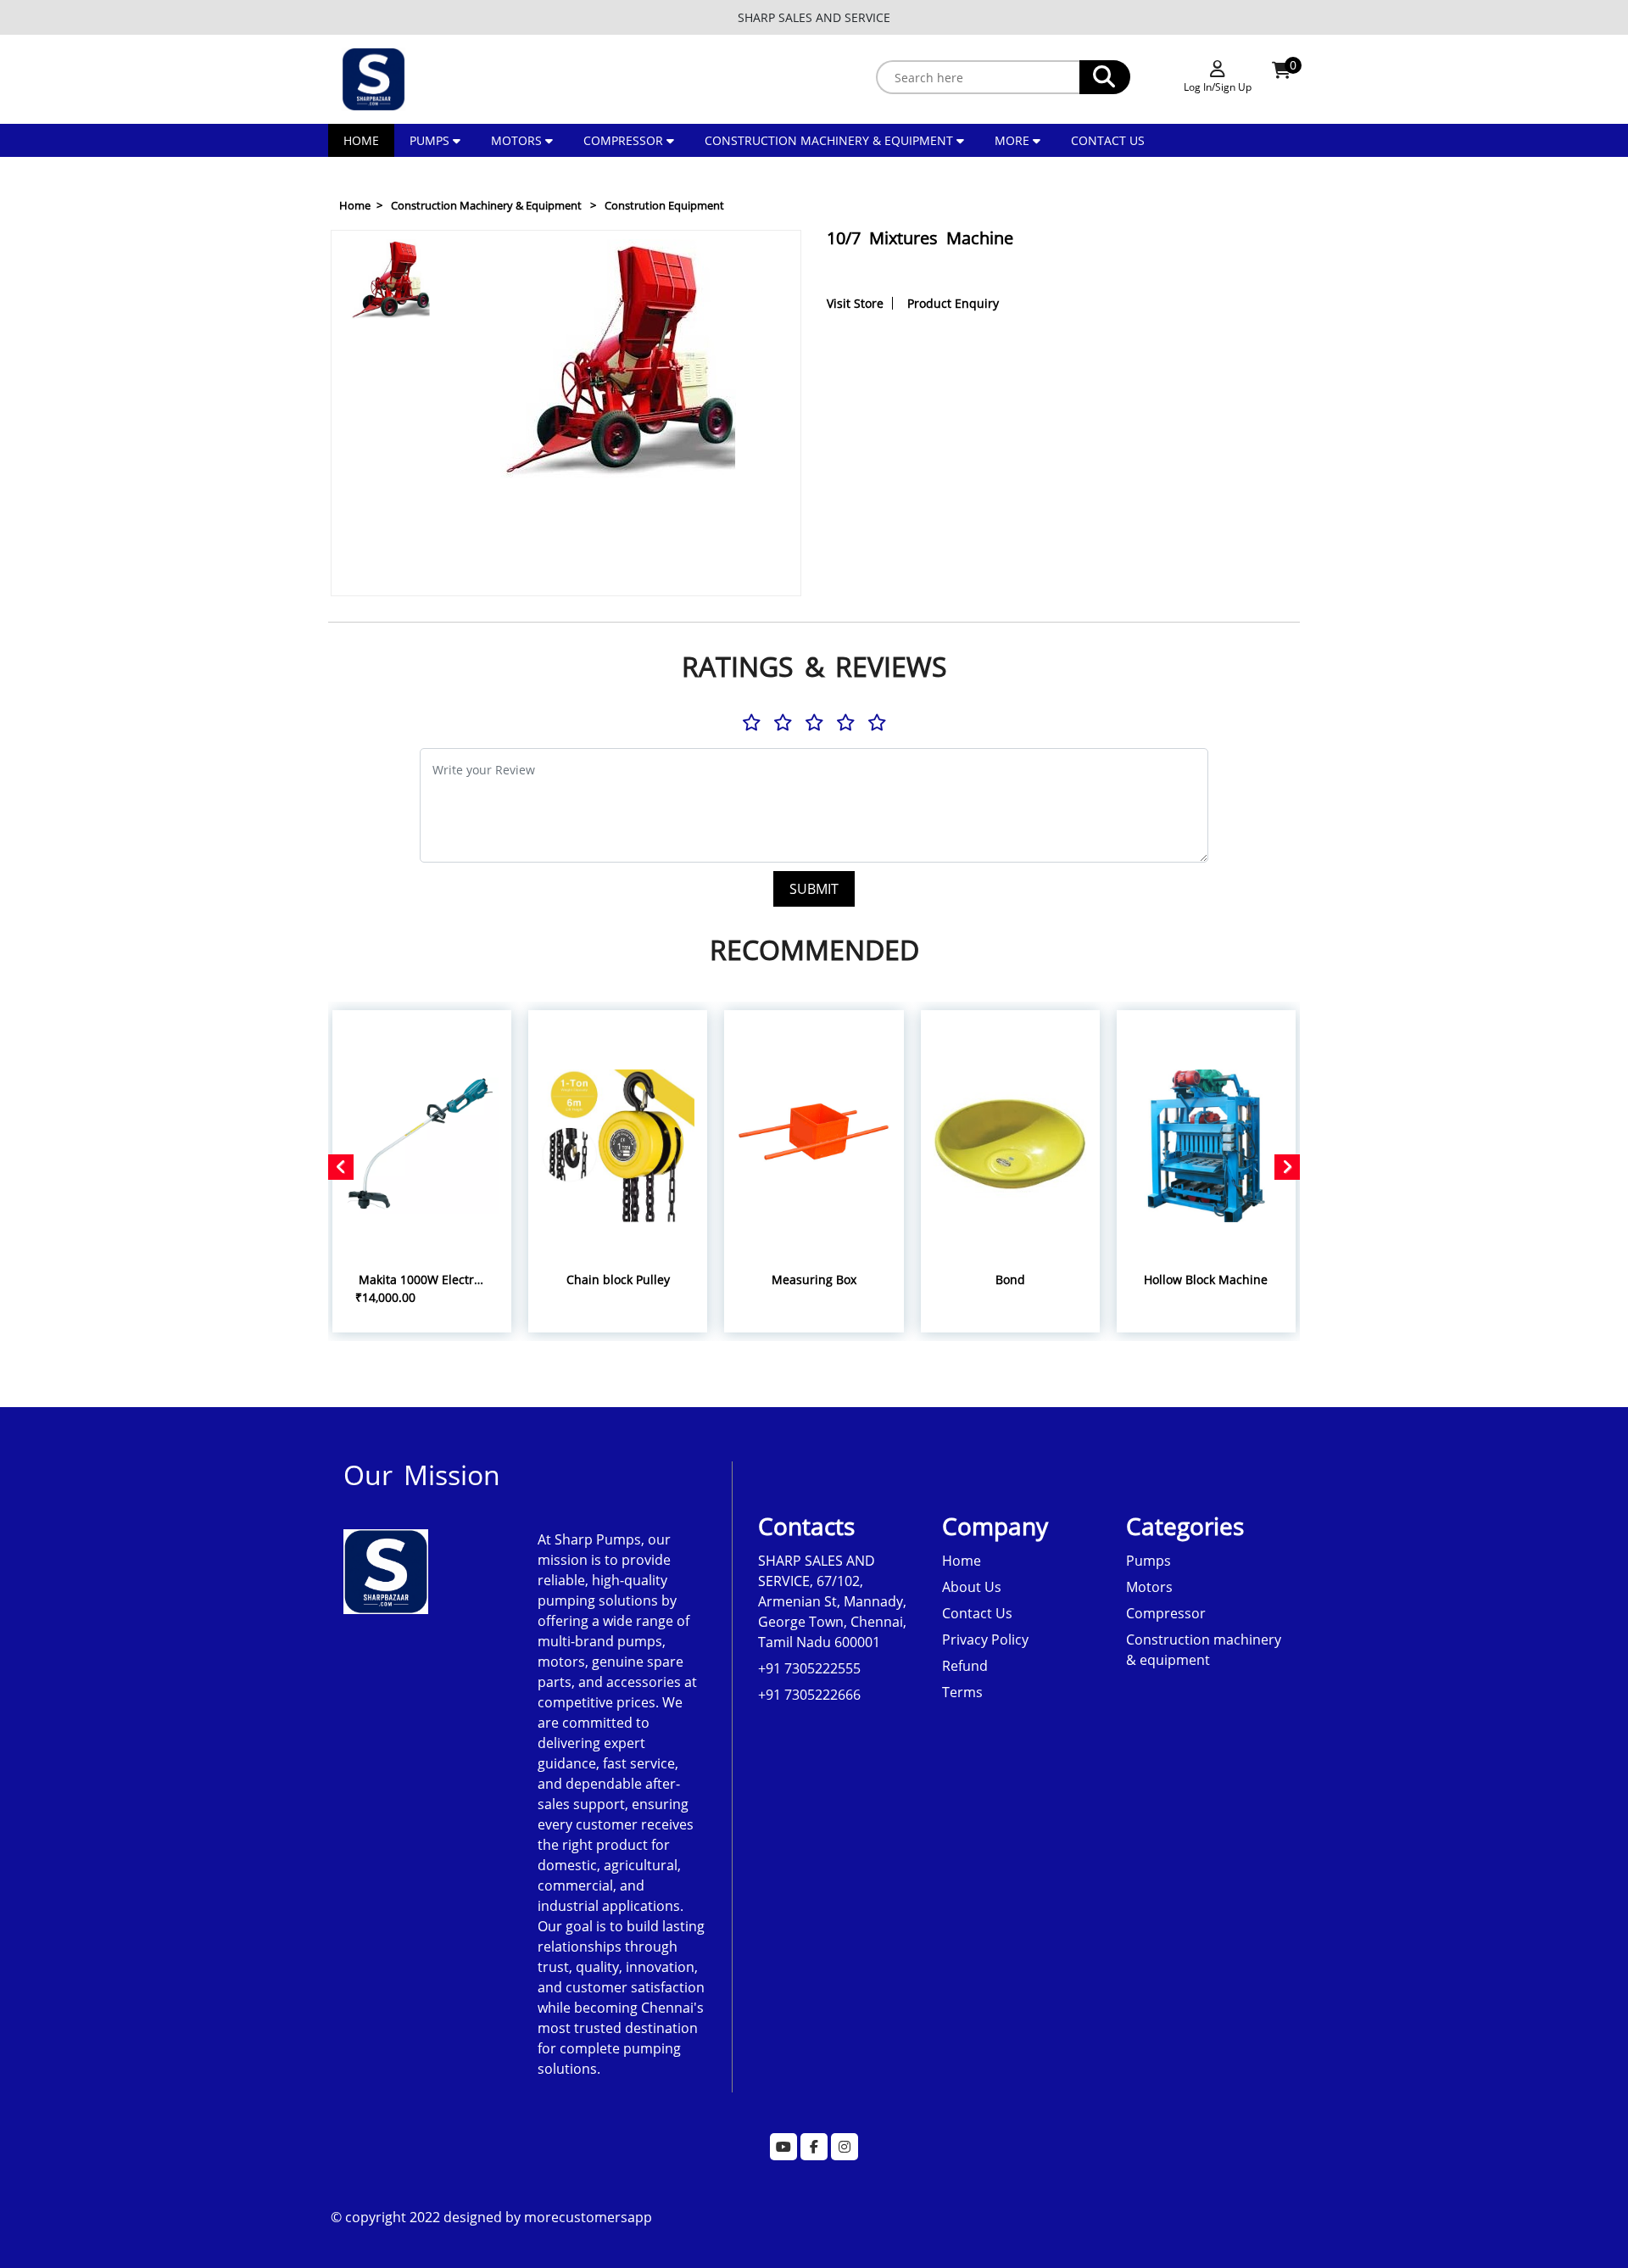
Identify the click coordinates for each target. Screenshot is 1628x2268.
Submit (814, 889)
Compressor (623, 140)
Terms (962, 1692)
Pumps (429, 140)
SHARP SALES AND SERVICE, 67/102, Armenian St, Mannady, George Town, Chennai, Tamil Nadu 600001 (832, 1601)
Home (361, 140)
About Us (972, 1587)
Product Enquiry (953, 303)
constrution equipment (664, 205)
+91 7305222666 (809, 1695)
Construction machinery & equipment (829, 140)
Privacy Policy (985, 1640)
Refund (965, 1666)
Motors (516, 140)
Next (391, 576)
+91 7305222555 (809, 1668)
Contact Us (1108, 140)
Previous (392, 250)
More (1014, 140)
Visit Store (855, 303)
